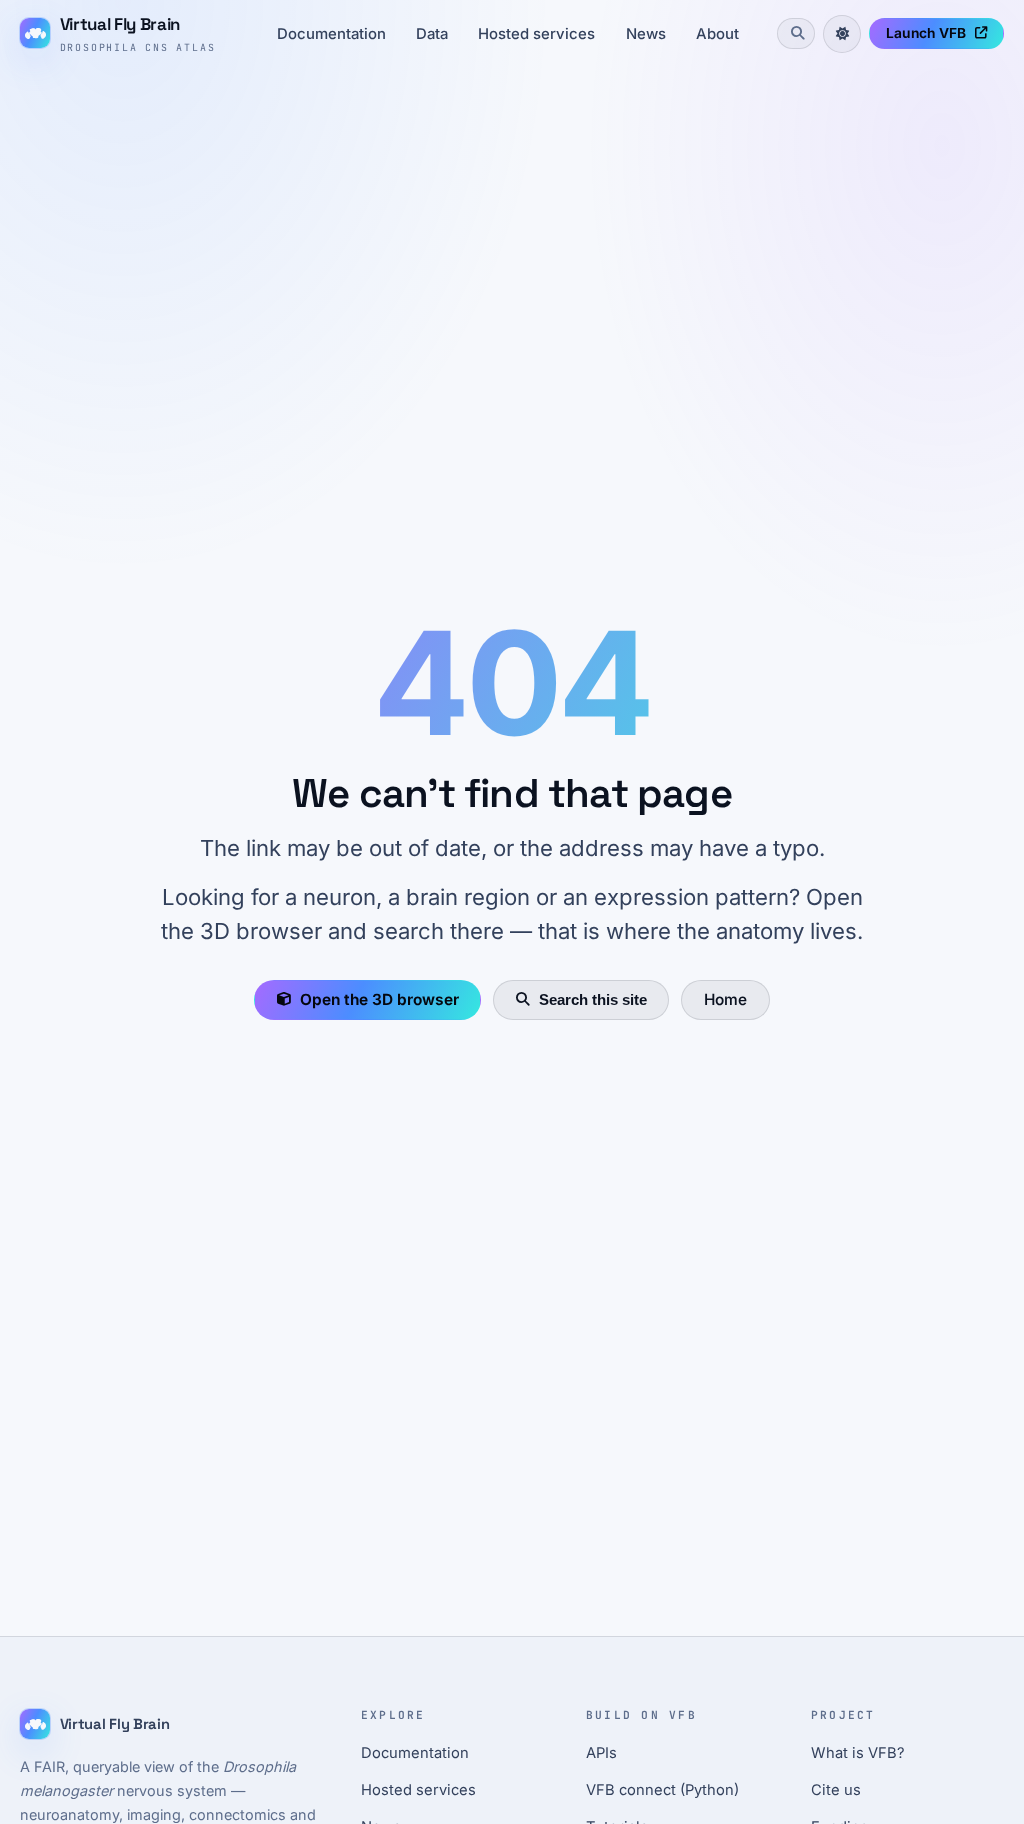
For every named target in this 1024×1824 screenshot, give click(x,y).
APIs (601, 1753)
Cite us (836, 1790)
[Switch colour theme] (842, 34)
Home (725, 999)
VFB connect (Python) (662, 1790)
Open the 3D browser (379, 999)
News (646, 34)
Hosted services (536, 34)
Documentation (331, 34)
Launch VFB (926, 33)
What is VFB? (858, 1753)
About (717, 34)
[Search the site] (796, 33)
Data (432, 34)
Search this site (593, 999)
